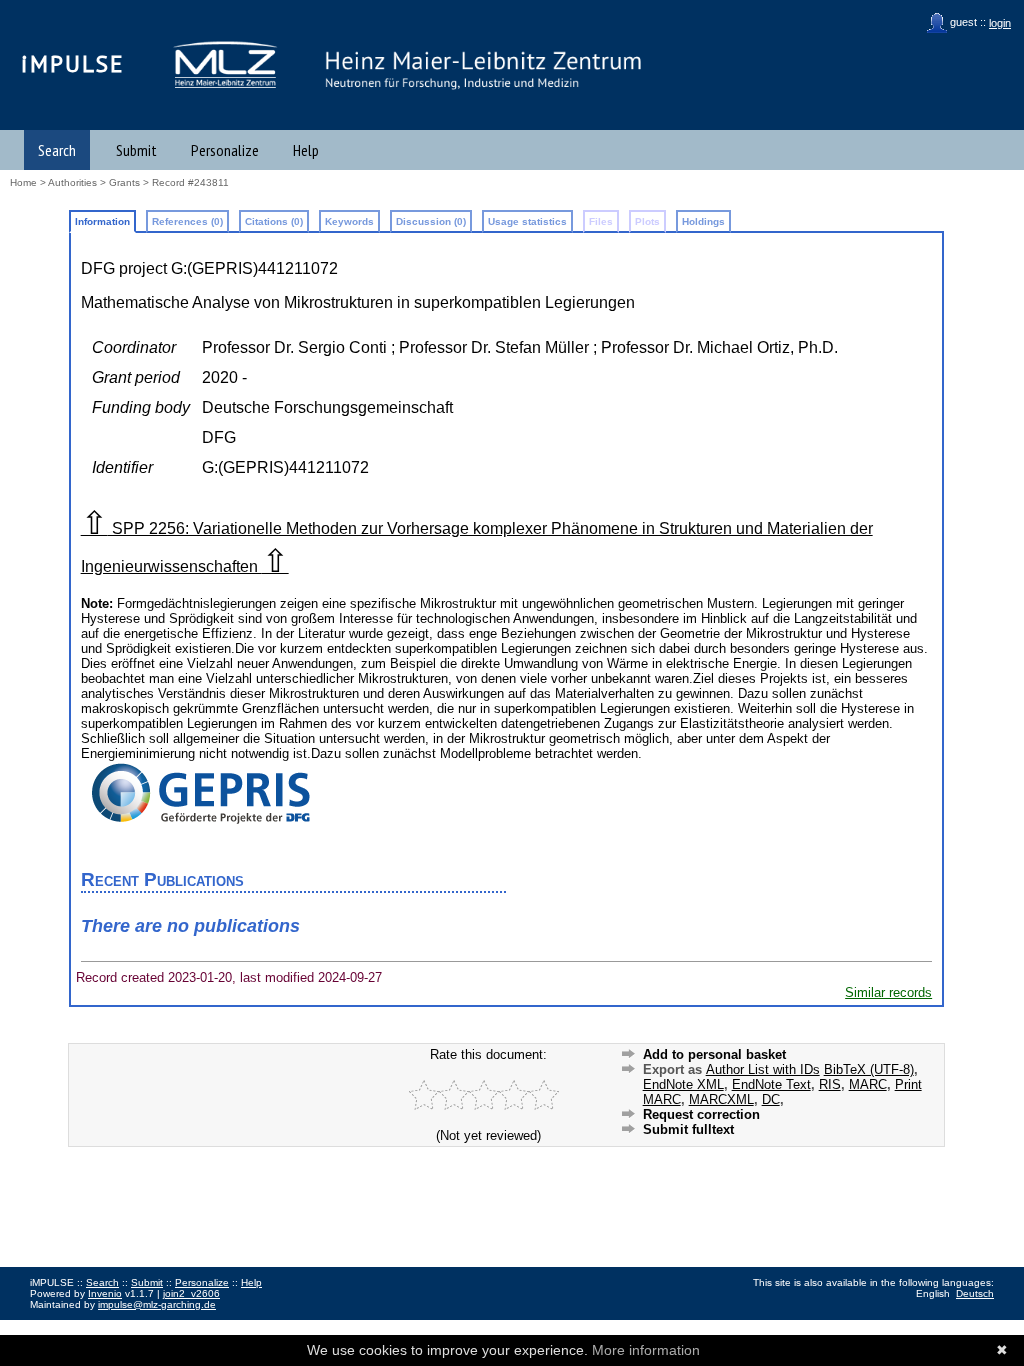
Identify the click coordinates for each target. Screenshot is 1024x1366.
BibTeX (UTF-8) (869, 1069)
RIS (830, 1084)
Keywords (349, 221)
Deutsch (975, 1293)
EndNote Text (771, 1084)
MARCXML (721, 1099)
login (1000, 23)
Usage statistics (527, 221)
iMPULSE (73, 63)
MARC (868, 1084)
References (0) (187, 221)
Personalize (225, 150)
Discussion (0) (431, 221)
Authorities (72, 182)
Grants (124, 182)
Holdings (703, 221)
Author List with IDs (763, 1069)
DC (771, 1099)
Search (57, 150)
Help (306, 150)
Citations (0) (274, 221)
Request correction (701, 1114)
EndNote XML (683, 1084)
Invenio (105, 1293)
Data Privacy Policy (133, 1326)
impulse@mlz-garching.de (157, 1304)
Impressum (55, 1326)
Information (102, 221)
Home (23, 182)
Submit (136, 150)
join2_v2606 (191, 1293)
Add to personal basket (714, 1054)
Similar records (888, 992)
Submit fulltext (688, 1129)
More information (646, 1350)
